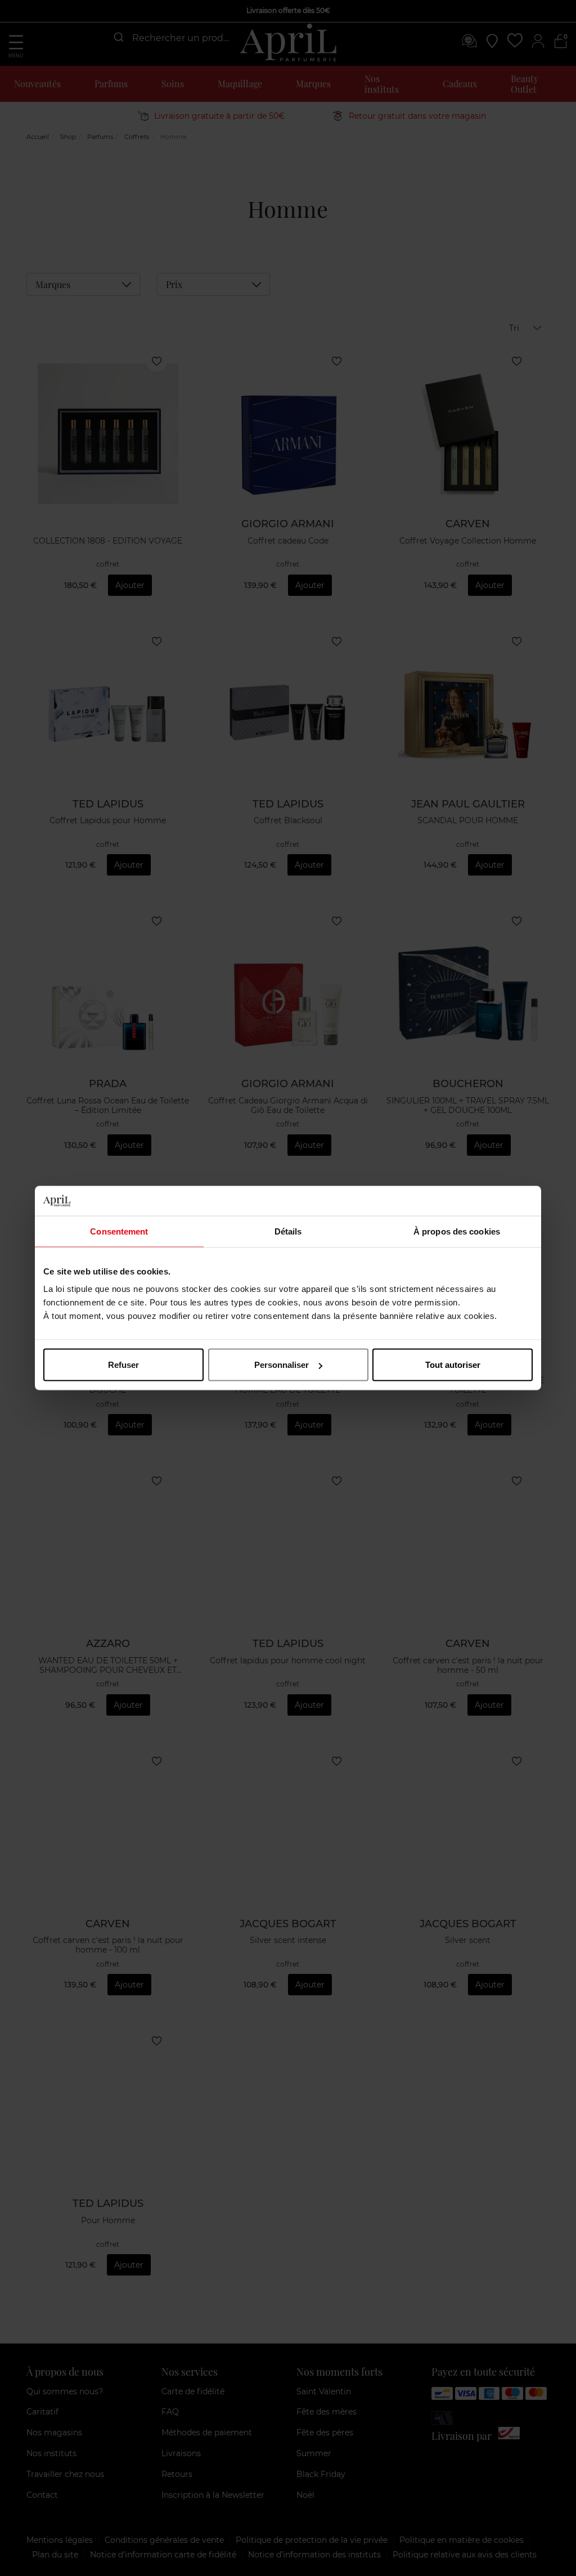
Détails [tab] (288, 1231)
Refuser (123, 1365)
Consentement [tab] (119, 1231)
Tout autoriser (453, 1365)
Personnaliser (282, 1365)
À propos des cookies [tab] (457, 1231)
